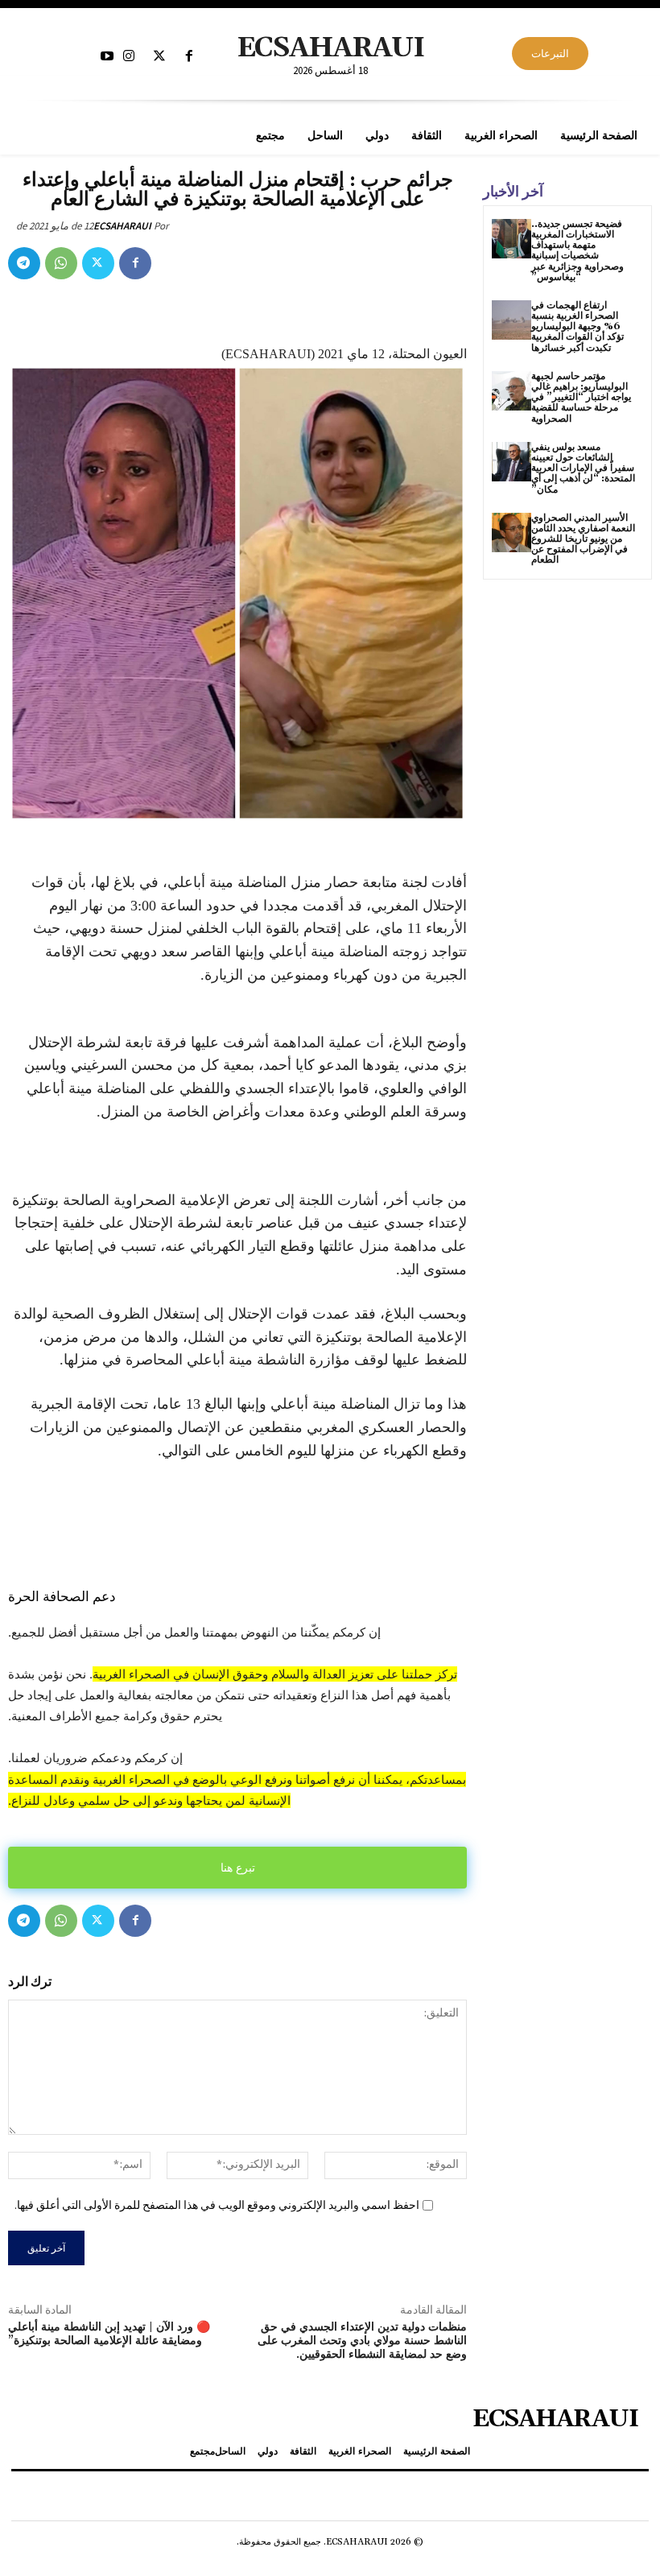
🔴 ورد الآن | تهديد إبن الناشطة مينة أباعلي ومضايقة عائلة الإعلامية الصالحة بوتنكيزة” (109, 2334)
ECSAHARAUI (122, 226)
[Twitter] (159, 57)
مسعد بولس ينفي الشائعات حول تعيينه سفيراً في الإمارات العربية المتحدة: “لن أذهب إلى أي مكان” (583, 469)
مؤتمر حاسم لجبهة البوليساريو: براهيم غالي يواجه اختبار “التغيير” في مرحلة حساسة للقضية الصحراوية (581, 398)
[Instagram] (129, 57)
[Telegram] (24, 263)
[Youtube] (107, 57)
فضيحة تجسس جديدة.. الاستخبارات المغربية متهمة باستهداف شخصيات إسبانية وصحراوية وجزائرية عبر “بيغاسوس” (577, 251)
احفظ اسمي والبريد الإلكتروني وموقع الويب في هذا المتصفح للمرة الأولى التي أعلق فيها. (217, 2205)
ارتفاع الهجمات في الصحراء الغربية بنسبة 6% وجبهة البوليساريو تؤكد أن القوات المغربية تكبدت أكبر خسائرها (577, 327)
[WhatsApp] (61, 263)
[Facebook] (189, 57)
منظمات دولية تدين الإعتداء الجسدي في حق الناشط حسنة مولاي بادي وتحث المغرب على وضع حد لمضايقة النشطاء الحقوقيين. (362, 2341)
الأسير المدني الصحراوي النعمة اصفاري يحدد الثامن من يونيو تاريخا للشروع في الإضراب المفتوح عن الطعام (583, 539)
